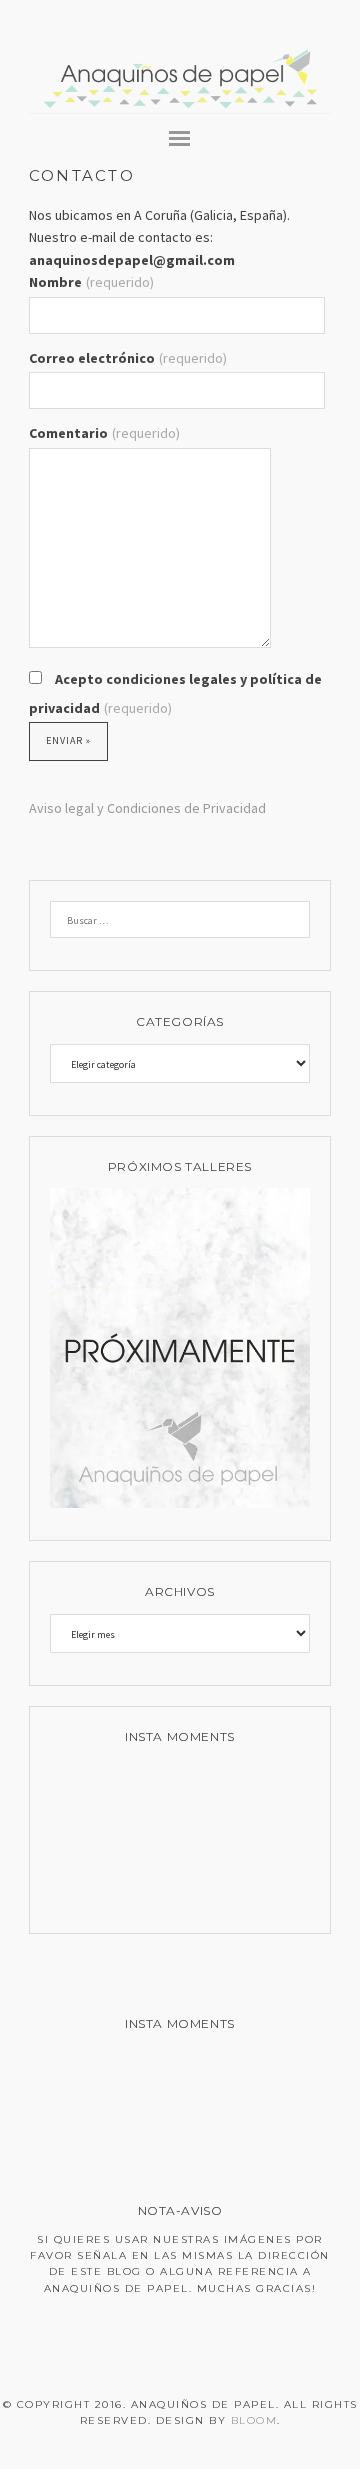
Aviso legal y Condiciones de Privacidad (147, 808)
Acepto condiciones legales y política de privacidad (175, 693)
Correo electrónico (128, 358)
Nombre (91, 282)
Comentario (104, 433)
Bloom (254, 2420)
